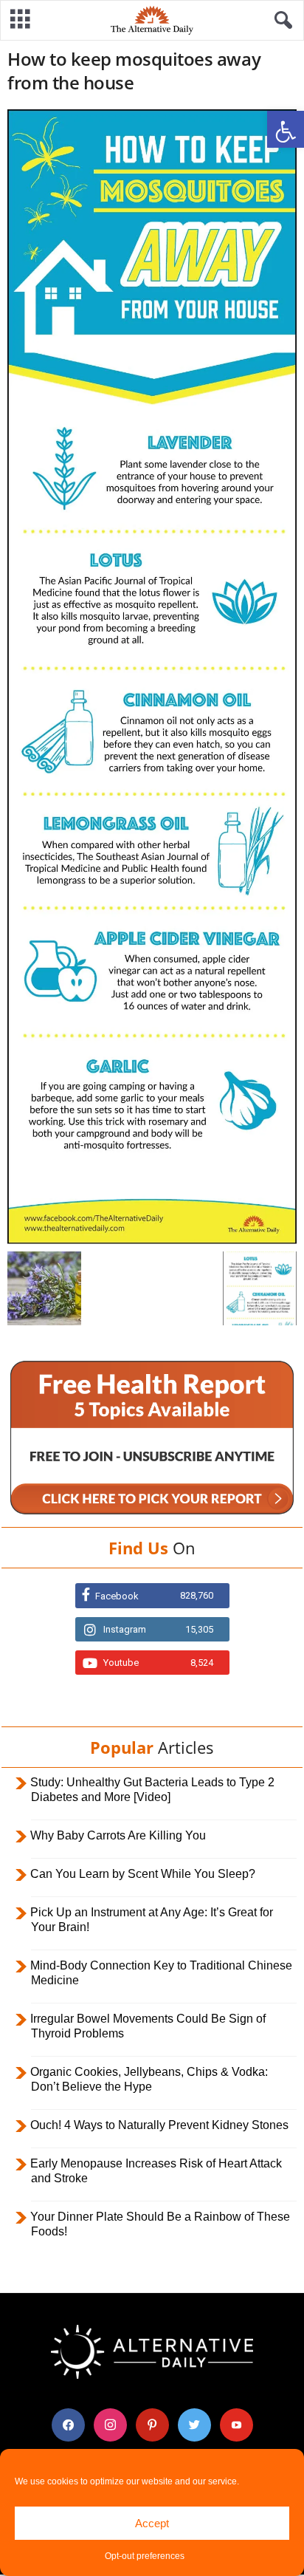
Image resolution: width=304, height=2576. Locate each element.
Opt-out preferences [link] (145, 2556)
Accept (152, 2523)
